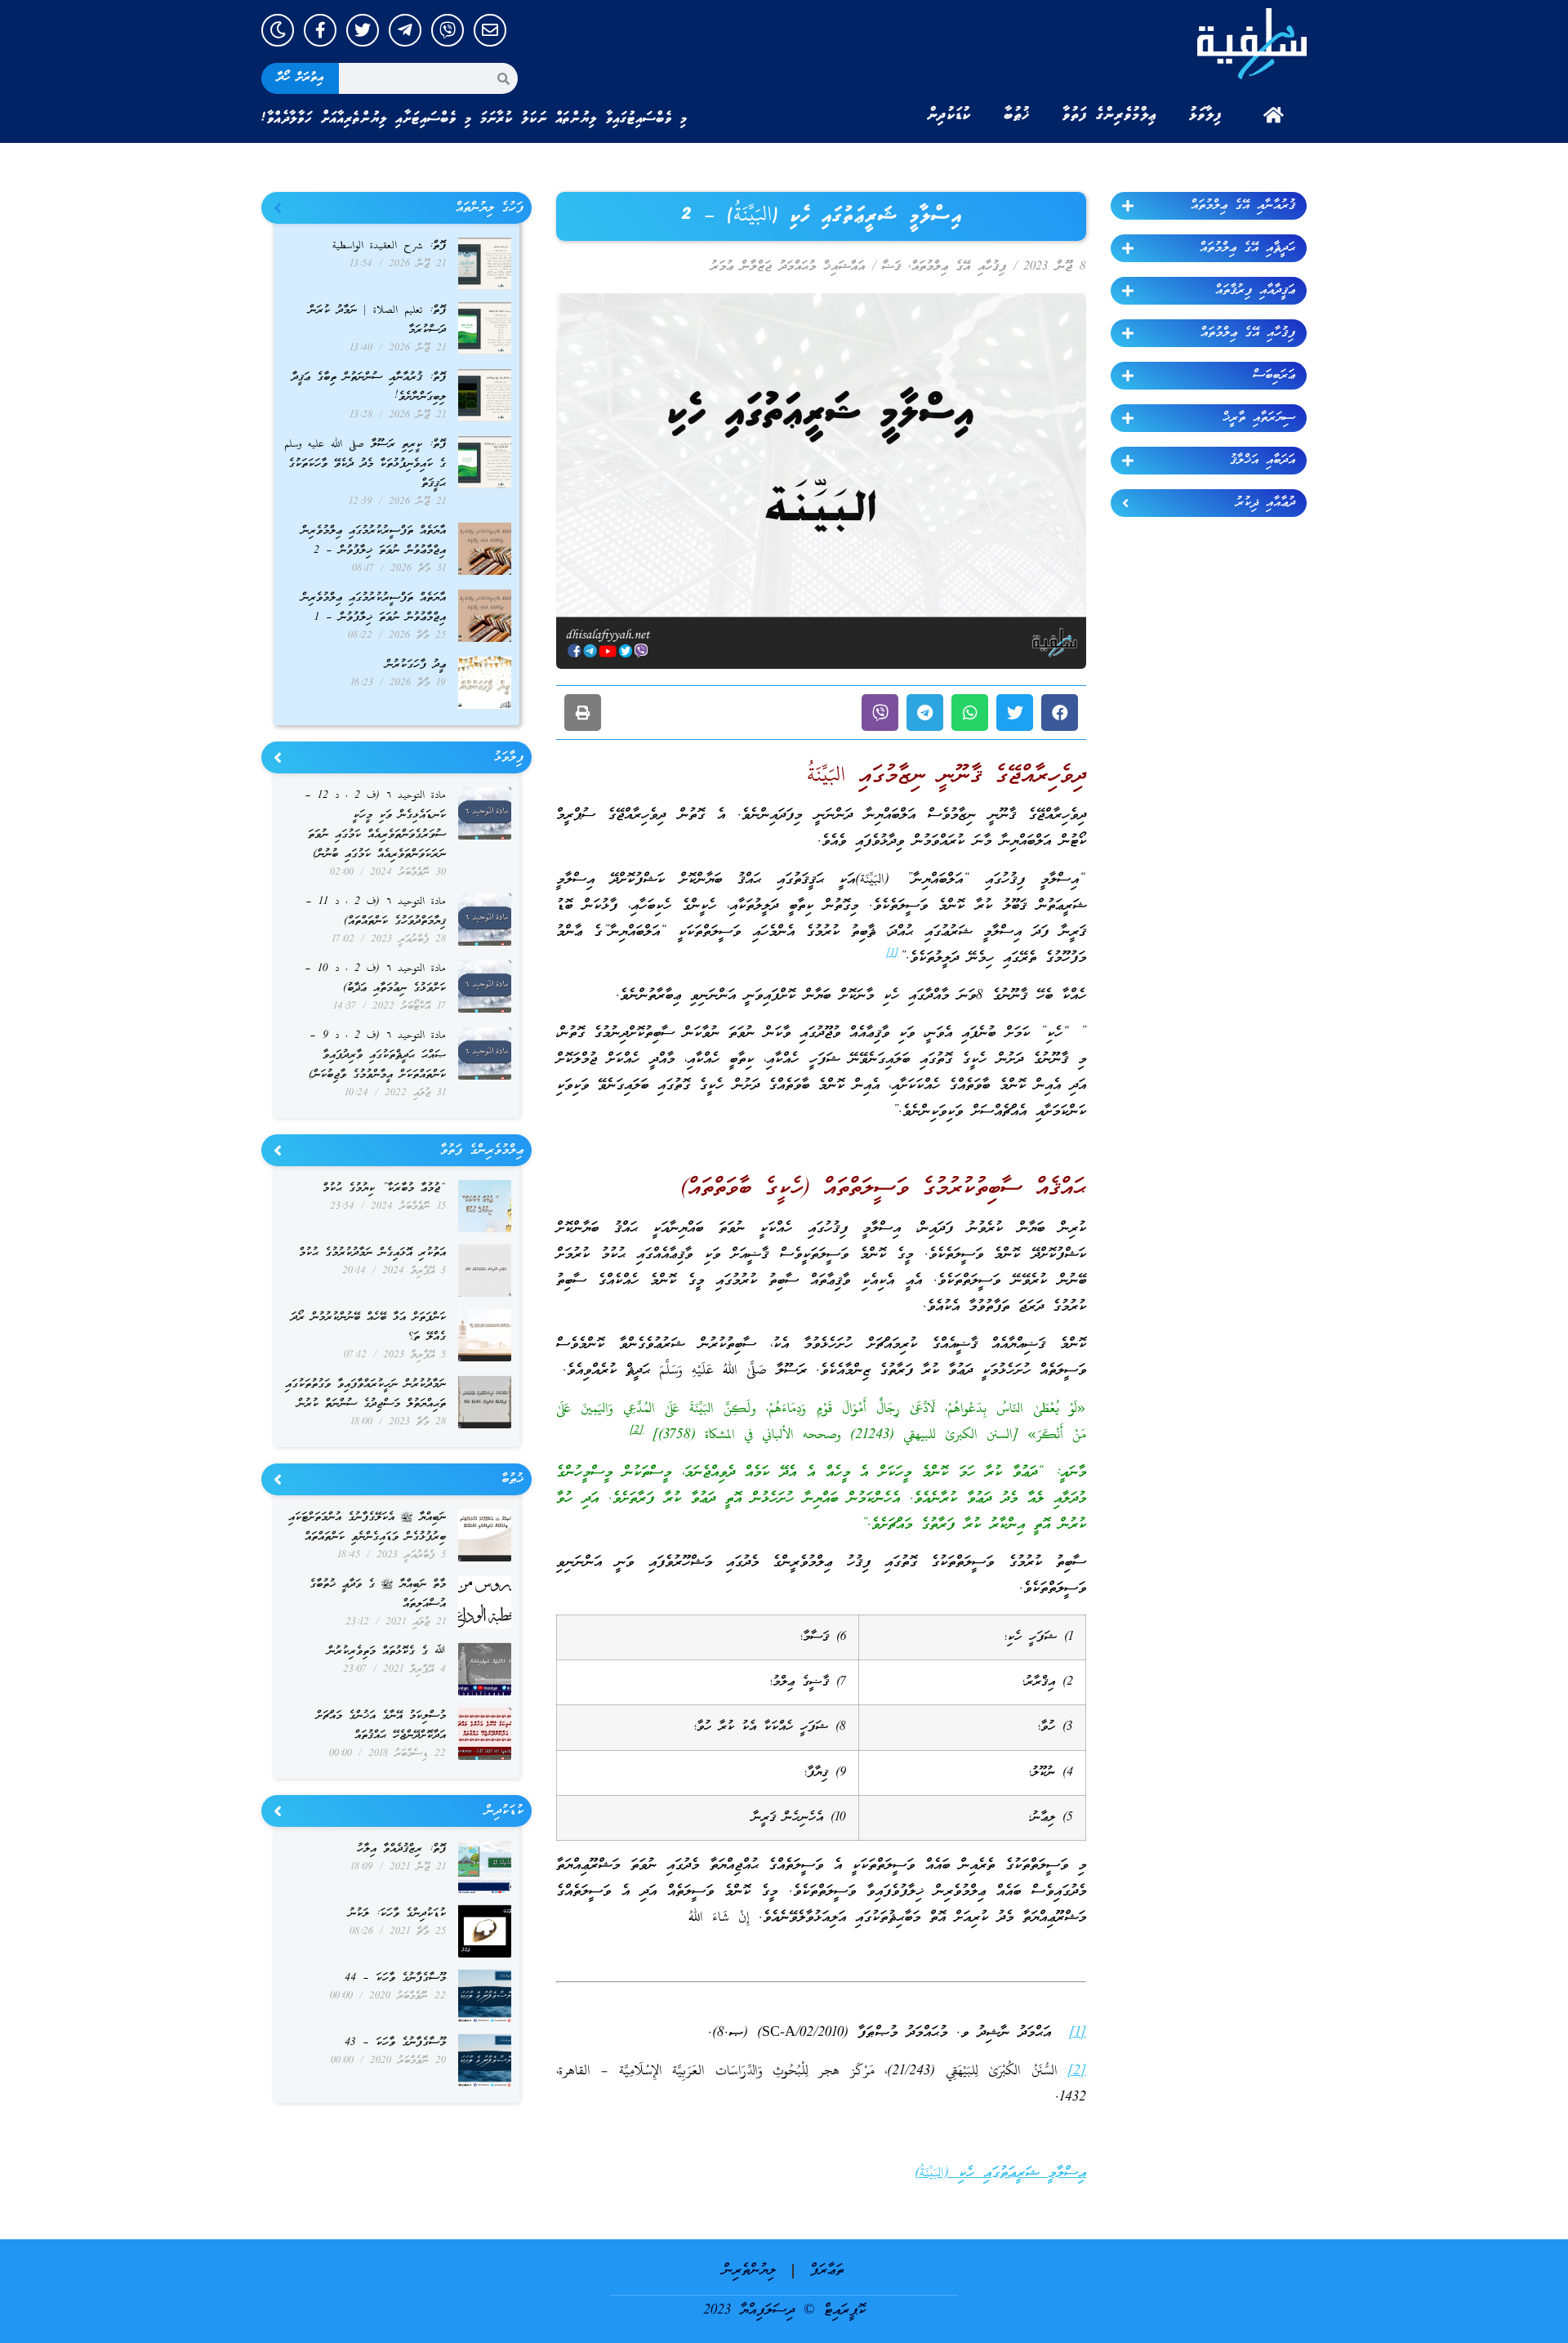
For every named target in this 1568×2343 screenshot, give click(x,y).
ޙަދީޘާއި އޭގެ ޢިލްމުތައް (1247, 248)
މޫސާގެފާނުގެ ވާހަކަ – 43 (395, 2043)
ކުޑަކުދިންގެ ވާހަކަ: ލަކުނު (397, 1914)
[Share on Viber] (880, 713)
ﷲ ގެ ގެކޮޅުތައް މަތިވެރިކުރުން (387, 1652)
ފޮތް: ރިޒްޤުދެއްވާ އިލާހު (401, 1849)
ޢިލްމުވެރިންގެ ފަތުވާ (1109, 115)
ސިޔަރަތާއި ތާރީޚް (1259, 418)
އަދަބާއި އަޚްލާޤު (1263, 461)
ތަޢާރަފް (827, 2271)
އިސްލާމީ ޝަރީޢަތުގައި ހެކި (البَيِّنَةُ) (1000, 2174)
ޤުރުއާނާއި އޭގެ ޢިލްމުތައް (1243, 206)
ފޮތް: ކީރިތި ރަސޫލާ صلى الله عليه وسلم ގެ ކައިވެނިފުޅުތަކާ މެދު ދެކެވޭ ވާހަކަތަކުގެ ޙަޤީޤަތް (365, 464)
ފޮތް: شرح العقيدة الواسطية (389, 246)
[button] (1060, 713)
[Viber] (448, 30)
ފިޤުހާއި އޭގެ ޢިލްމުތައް (1248, 333)
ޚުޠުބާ (1017, 115)
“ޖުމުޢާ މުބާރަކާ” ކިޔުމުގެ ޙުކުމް (384, 1189)
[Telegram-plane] (405, 30)
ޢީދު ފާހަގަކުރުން (416, 665)
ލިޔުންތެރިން (749, 2271)
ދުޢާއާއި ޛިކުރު (1265, 503)
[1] (1078, 2033)
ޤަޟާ (891, 267)
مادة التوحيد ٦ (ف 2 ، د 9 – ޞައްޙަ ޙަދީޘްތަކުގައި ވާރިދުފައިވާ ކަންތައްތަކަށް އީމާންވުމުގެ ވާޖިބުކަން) (377, 1056)
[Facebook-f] (320, 30)
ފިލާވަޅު (1205, 115)
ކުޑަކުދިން (949, 115)
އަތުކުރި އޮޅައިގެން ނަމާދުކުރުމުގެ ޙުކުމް (372, 1253)
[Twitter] (363, 30)
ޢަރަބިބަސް (1274, 376)
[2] (1077, 2071)
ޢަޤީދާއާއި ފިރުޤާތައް (1255, 291)
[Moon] (278, 30)
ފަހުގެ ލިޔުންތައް (490, 208)
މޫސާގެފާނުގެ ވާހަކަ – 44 (395, 1978)
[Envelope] (490, 30)
